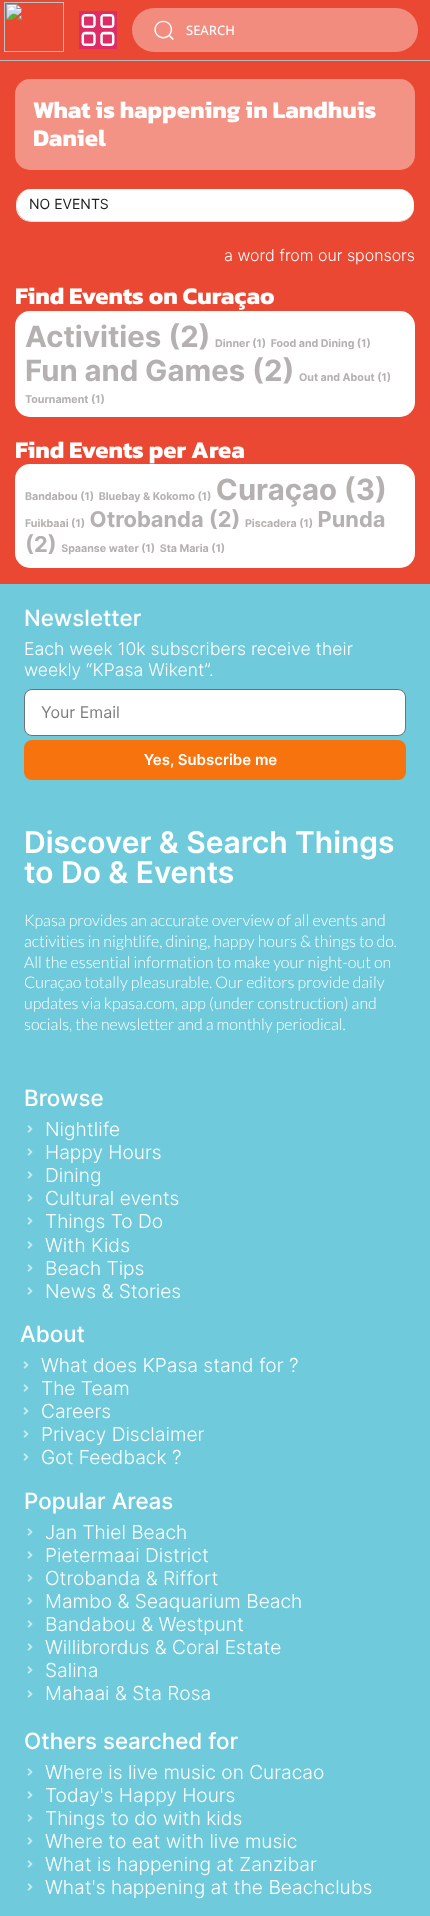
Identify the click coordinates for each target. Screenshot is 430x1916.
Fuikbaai (55, 523)
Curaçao (301, 490)
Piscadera (279, 523)
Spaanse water (108, 548)
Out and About (345, 377)
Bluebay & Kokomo (155, 496)
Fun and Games (159, 371)
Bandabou (59, 496)
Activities (118, 337)
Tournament (65, 399)
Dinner (240, 343)
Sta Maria (193, 548)
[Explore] (98, 30)
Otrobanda (165, 520)
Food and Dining (321, 343)
